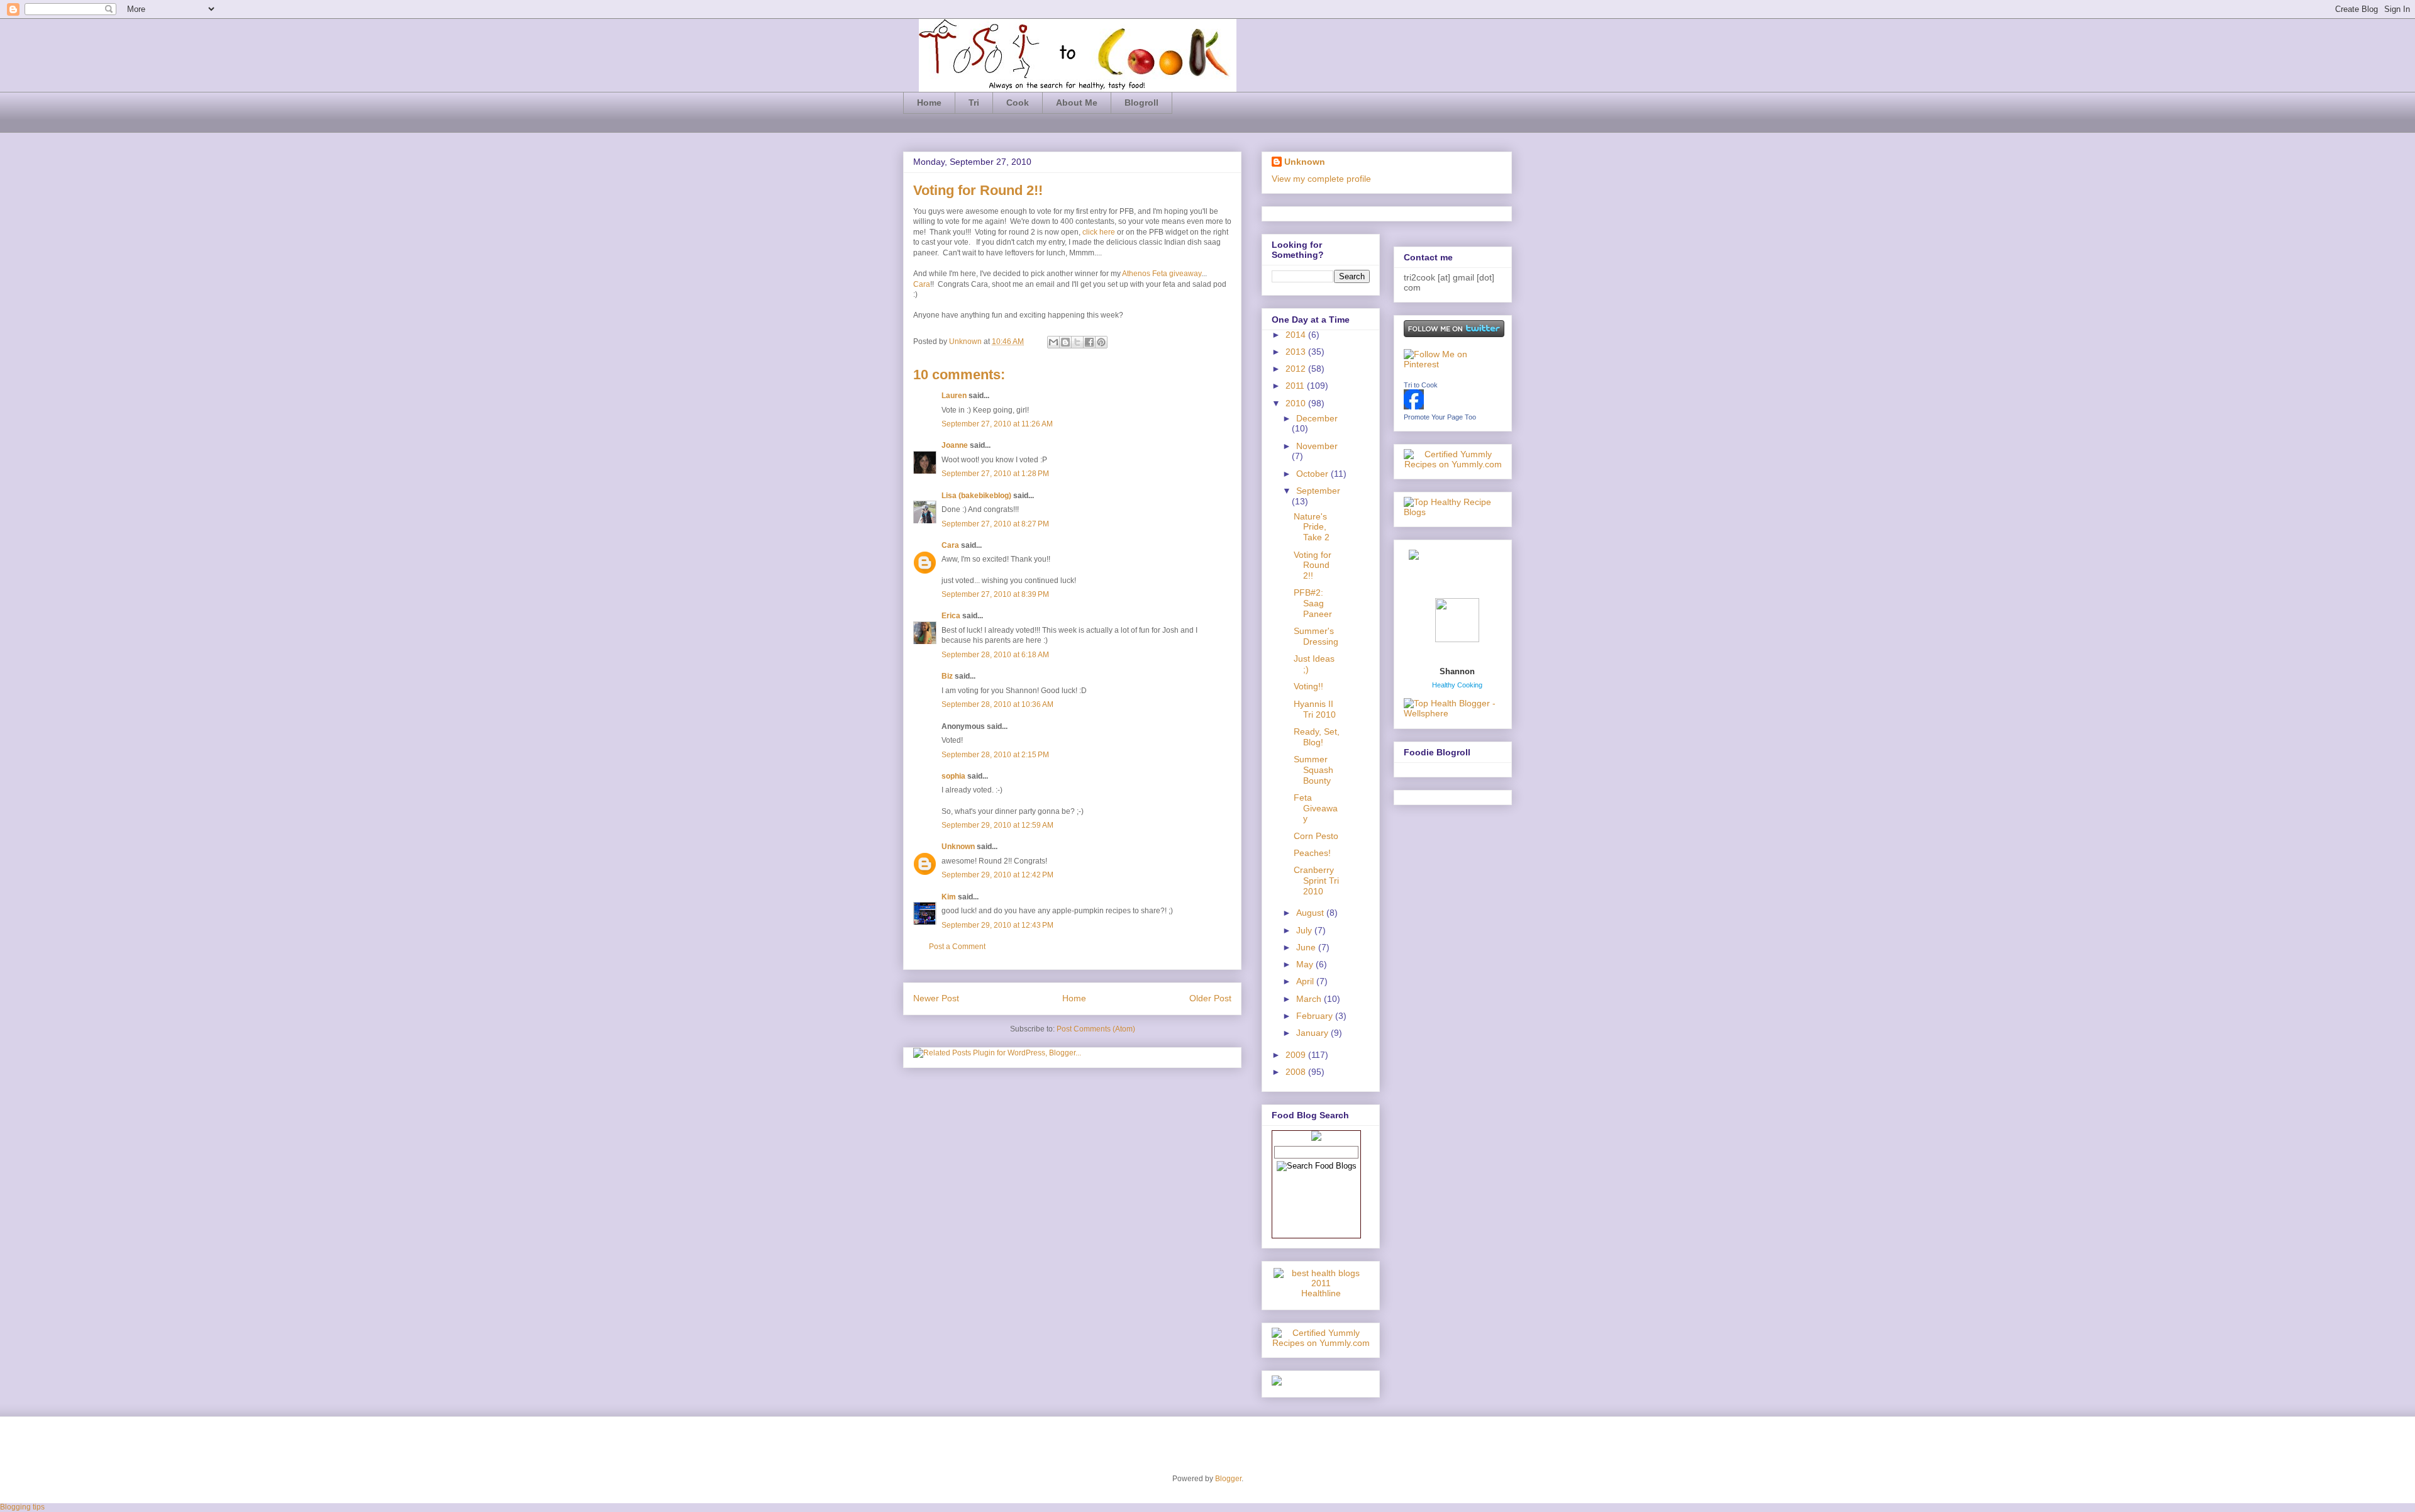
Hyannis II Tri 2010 (1315, 709)
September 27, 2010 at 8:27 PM (995, 524)
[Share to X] (1077, 342)
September (1318, 491)
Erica (951, 616)
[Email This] (1053, 342)
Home (929, 103)
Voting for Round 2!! (1313, 565)
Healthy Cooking (1457, 685)
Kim (949, 897)
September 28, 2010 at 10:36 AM (997, 704)
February (1316, 1016)
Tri (974, 103)
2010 (1297, 403)
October (1313, 474)
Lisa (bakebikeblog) (976, 496)
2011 (1296, 386)
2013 (1297, 352)
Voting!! (1308, 686)
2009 (1297, 1055)
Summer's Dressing (1316, 636)
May (1306, 964)
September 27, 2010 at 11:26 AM (997, 424)
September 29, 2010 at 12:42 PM (997, 875)
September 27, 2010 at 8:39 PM (995, 594)
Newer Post (936, 998)
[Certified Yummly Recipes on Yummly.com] (1321, 1343)
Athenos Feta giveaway (1162, 274)
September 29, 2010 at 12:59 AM (997, 825)
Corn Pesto (1316, 836)
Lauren (954, 396)
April (1306, 981)
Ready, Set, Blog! (1317, 737)
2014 (1297, 335)
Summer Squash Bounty (1313, 770)
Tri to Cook (1421, 385)
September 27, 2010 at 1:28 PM (995, 474)
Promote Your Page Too (1440, 417)
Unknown (966, 342)
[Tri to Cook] (1414, 406)
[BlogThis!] (1065, 342)
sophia (953, 776)
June (1307, 947)
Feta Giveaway (1316, 808)
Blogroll (1141, 103)
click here (1099, 232)
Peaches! (1312, 853)
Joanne (955, 445)
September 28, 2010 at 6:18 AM (995, 655)
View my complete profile (1321, 179)
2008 (1297, 1072)
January (1313, 1033)
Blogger (1228, 1479)
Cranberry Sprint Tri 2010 (1316, 881)
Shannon (1457, 671)
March (1310, 999)
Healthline (1321, 1293)
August (1311, 913)
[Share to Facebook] (1089, 342)
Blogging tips (22, 1507)
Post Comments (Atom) (1096, 1029)
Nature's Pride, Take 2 (1312, 527)
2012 (1297, 369)
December (1317, 418)
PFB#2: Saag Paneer (1313, 603)
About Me (1077, 103)
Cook (1018, 103)
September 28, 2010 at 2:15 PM (995, 755)
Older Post (1210, 998)
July (1305, 930)
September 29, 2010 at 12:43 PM (997, 925)
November (1317, 446)
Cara (922, 284)
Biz (947, 676)
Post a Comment (957, 947)
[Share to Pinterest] (1101, 342)
